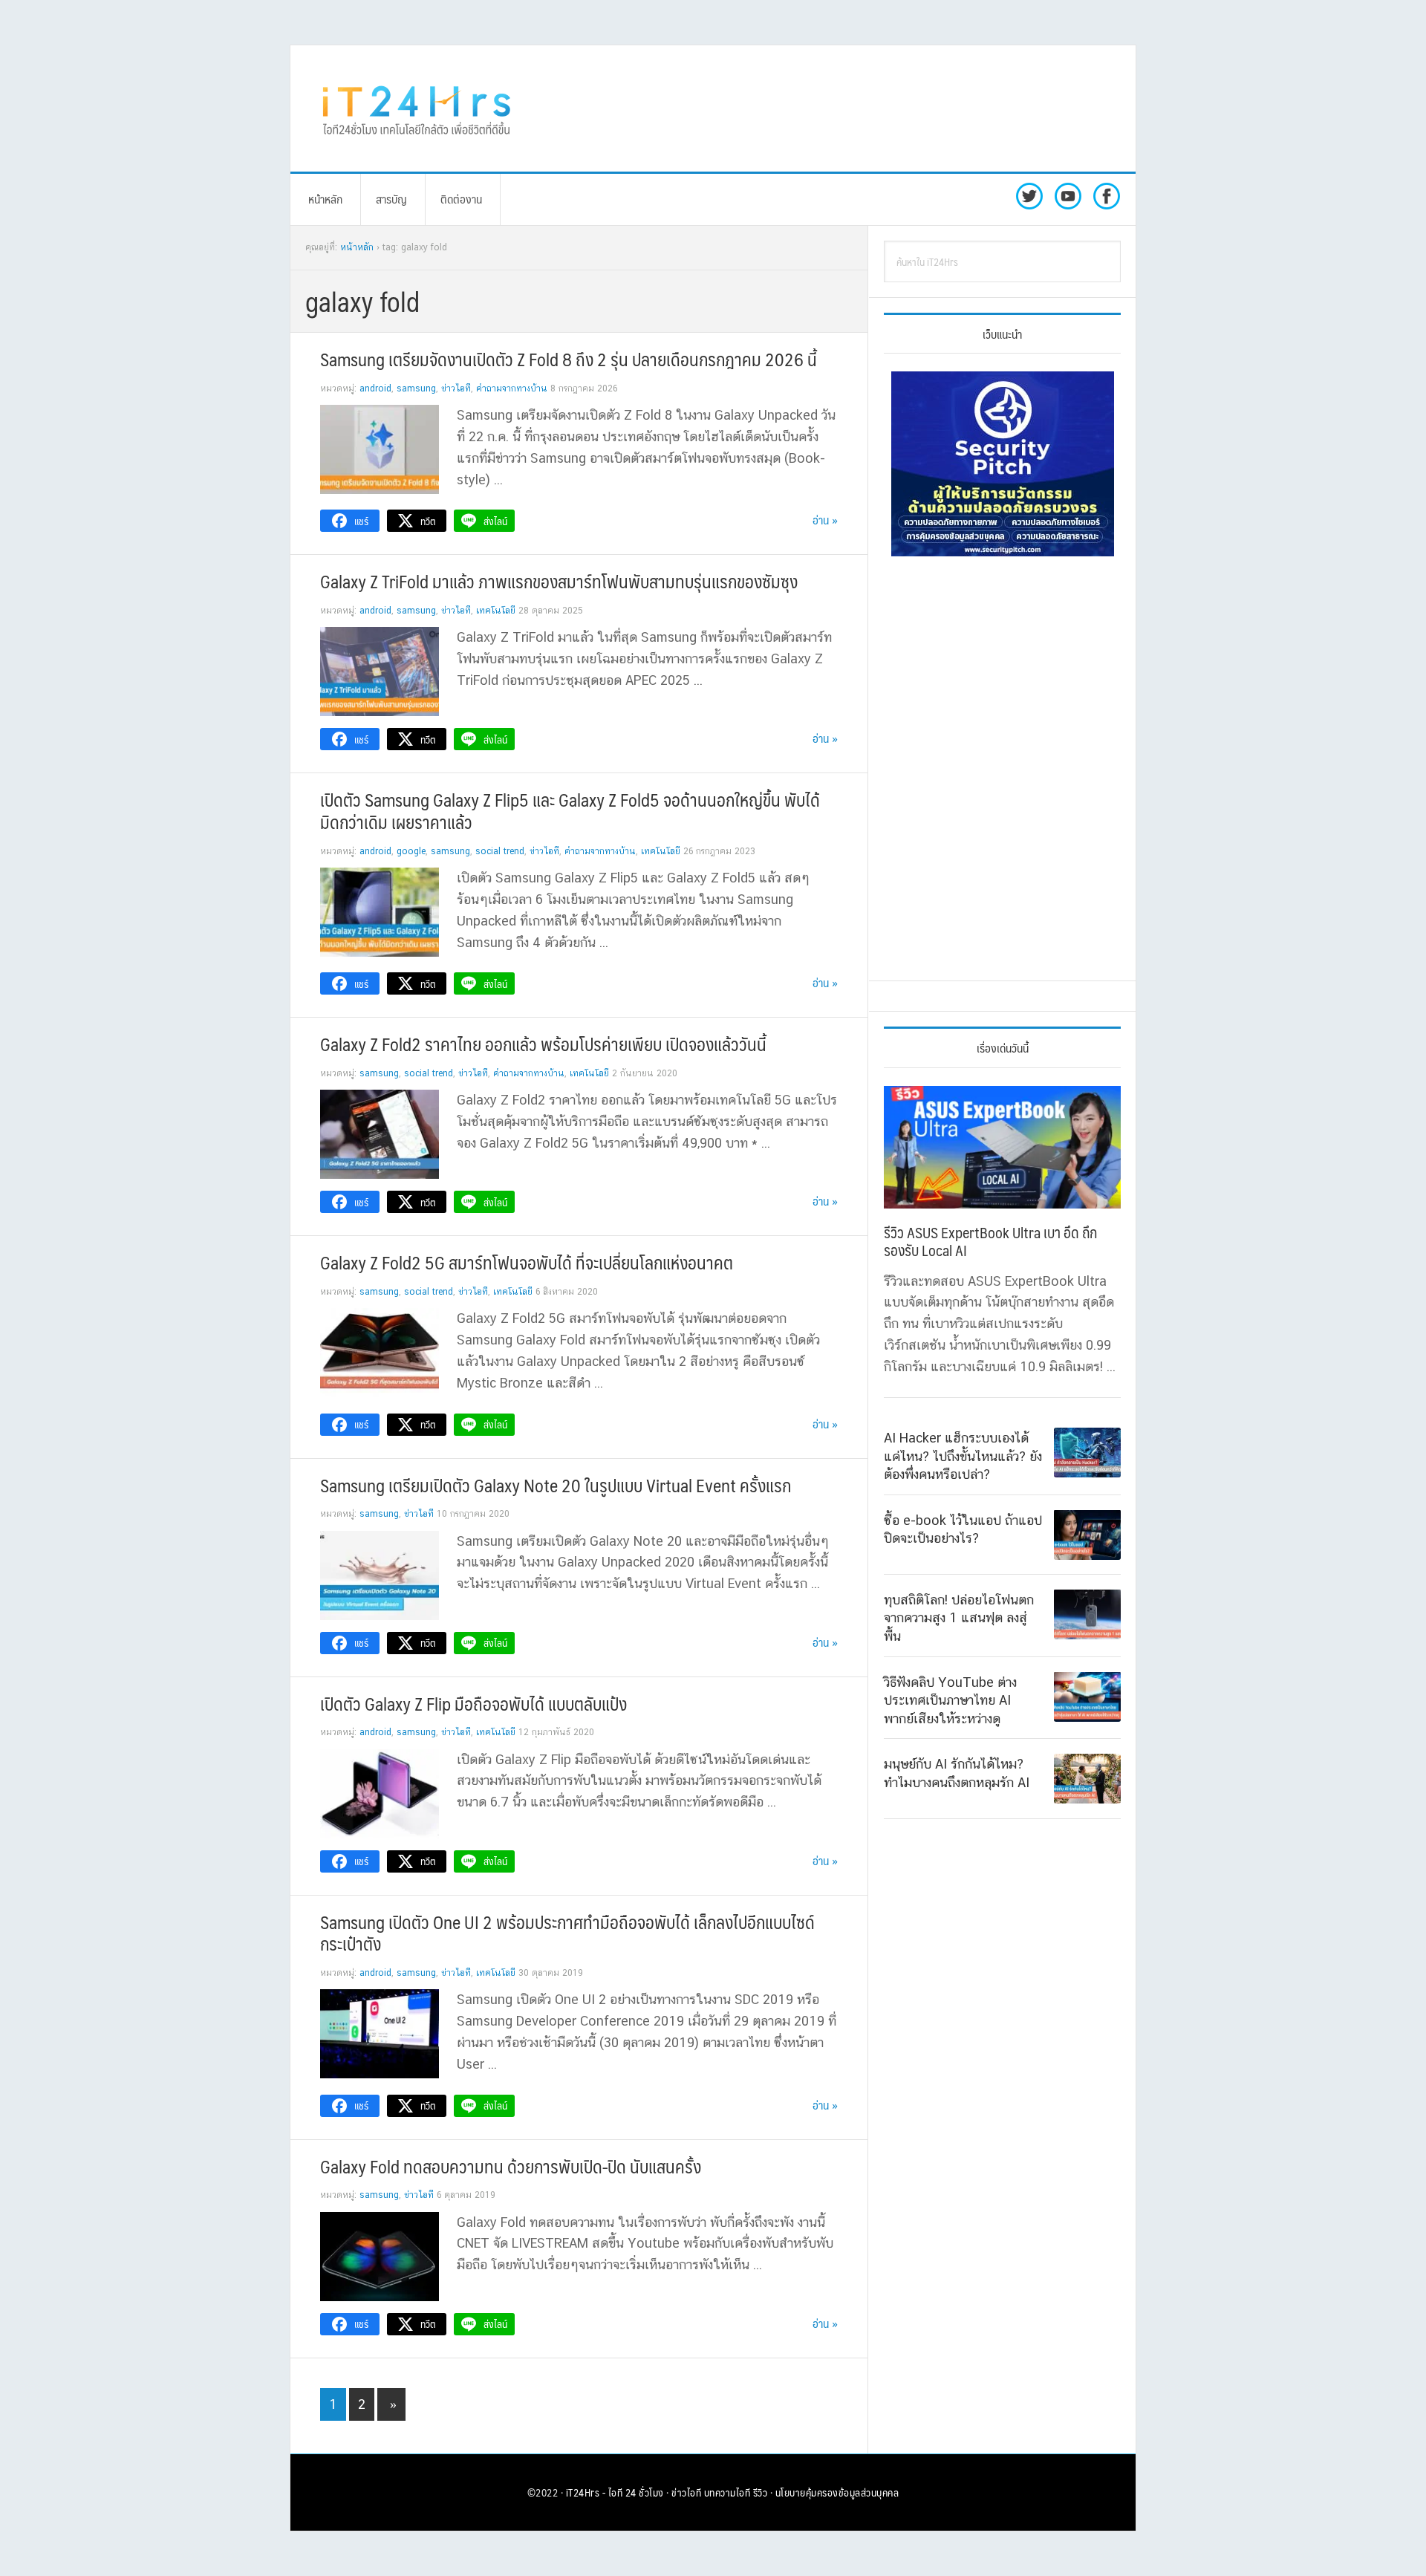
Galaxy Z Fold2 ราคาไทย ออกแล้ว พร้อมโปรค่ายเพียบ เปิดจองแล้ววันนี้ (543, 1044)
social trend (500, 851)
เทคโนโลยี (496, 611)
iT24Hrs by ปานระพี (417, 108)
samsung (416, 388)
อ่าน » (825, 520)
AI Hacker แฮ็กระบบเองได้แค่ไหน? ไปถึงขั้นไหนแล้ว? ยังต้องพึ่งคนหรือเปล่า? (963, 1456)
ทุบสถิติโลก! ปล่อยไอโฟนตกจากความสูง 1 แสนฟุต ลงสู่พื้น (959, 1617)
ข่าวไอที (456, 388)
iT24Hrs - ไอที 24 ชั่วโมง (615, 2492)
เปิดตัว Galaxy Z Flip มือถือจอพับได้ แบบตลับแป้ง (473, 1703)
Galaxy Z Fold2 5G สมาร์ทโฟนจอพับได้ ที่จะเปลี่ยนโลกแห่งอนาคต (527, 1262)
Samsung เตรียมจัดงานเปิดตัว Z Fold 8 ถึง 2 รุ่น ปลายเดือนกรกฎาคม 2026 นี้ (569, 359)
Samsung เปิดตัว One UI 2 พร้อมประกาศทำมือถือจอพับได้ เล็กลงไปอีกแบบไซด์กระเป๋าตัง (567, 1933)
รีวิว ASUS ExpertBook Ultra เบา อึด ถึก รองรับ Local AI (990, 1241)
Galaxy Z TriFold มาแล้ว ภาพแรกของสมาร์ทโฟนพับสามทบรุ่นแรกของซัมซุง (559, 581)
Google (411, 851)
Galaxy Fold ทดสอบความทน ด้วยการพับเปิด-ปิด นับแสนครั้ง (511, 2166)
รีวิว (761, 2492)
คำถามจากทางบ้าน (512, 388)
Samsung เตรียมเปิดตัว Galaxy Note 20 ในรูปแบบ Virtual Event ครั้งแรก (556, 1485)
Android (375, 388)
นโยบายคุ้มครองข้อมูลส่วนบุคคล (837, 2492)
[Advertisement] (836, 108)
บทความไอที (727, 2492)
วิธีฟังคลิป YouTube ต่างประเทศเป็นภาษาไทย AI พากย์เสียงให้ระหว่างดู (950, 1700)
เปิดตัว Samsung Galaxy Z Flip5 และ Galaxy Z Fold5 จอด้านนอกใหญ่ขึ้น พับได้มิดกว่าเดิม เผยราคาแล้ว (570, 810)
